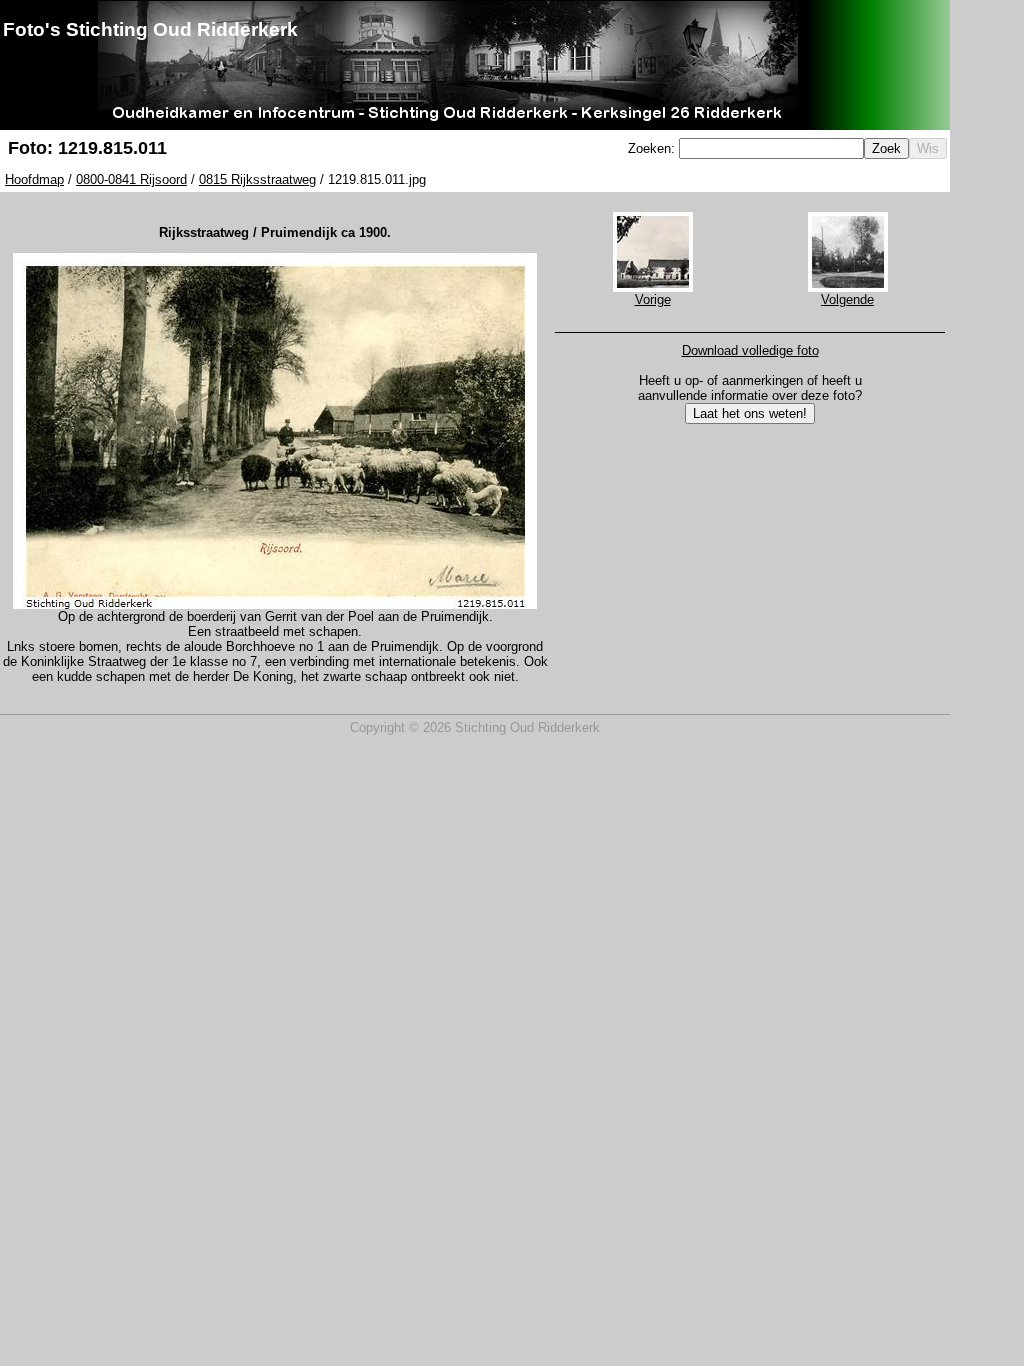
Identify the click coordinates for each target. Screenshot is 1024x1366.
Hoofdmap (34, 179)
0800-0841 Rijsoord (131, 179)
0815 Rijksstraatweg (257, 179)
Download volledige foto (750, 350)
